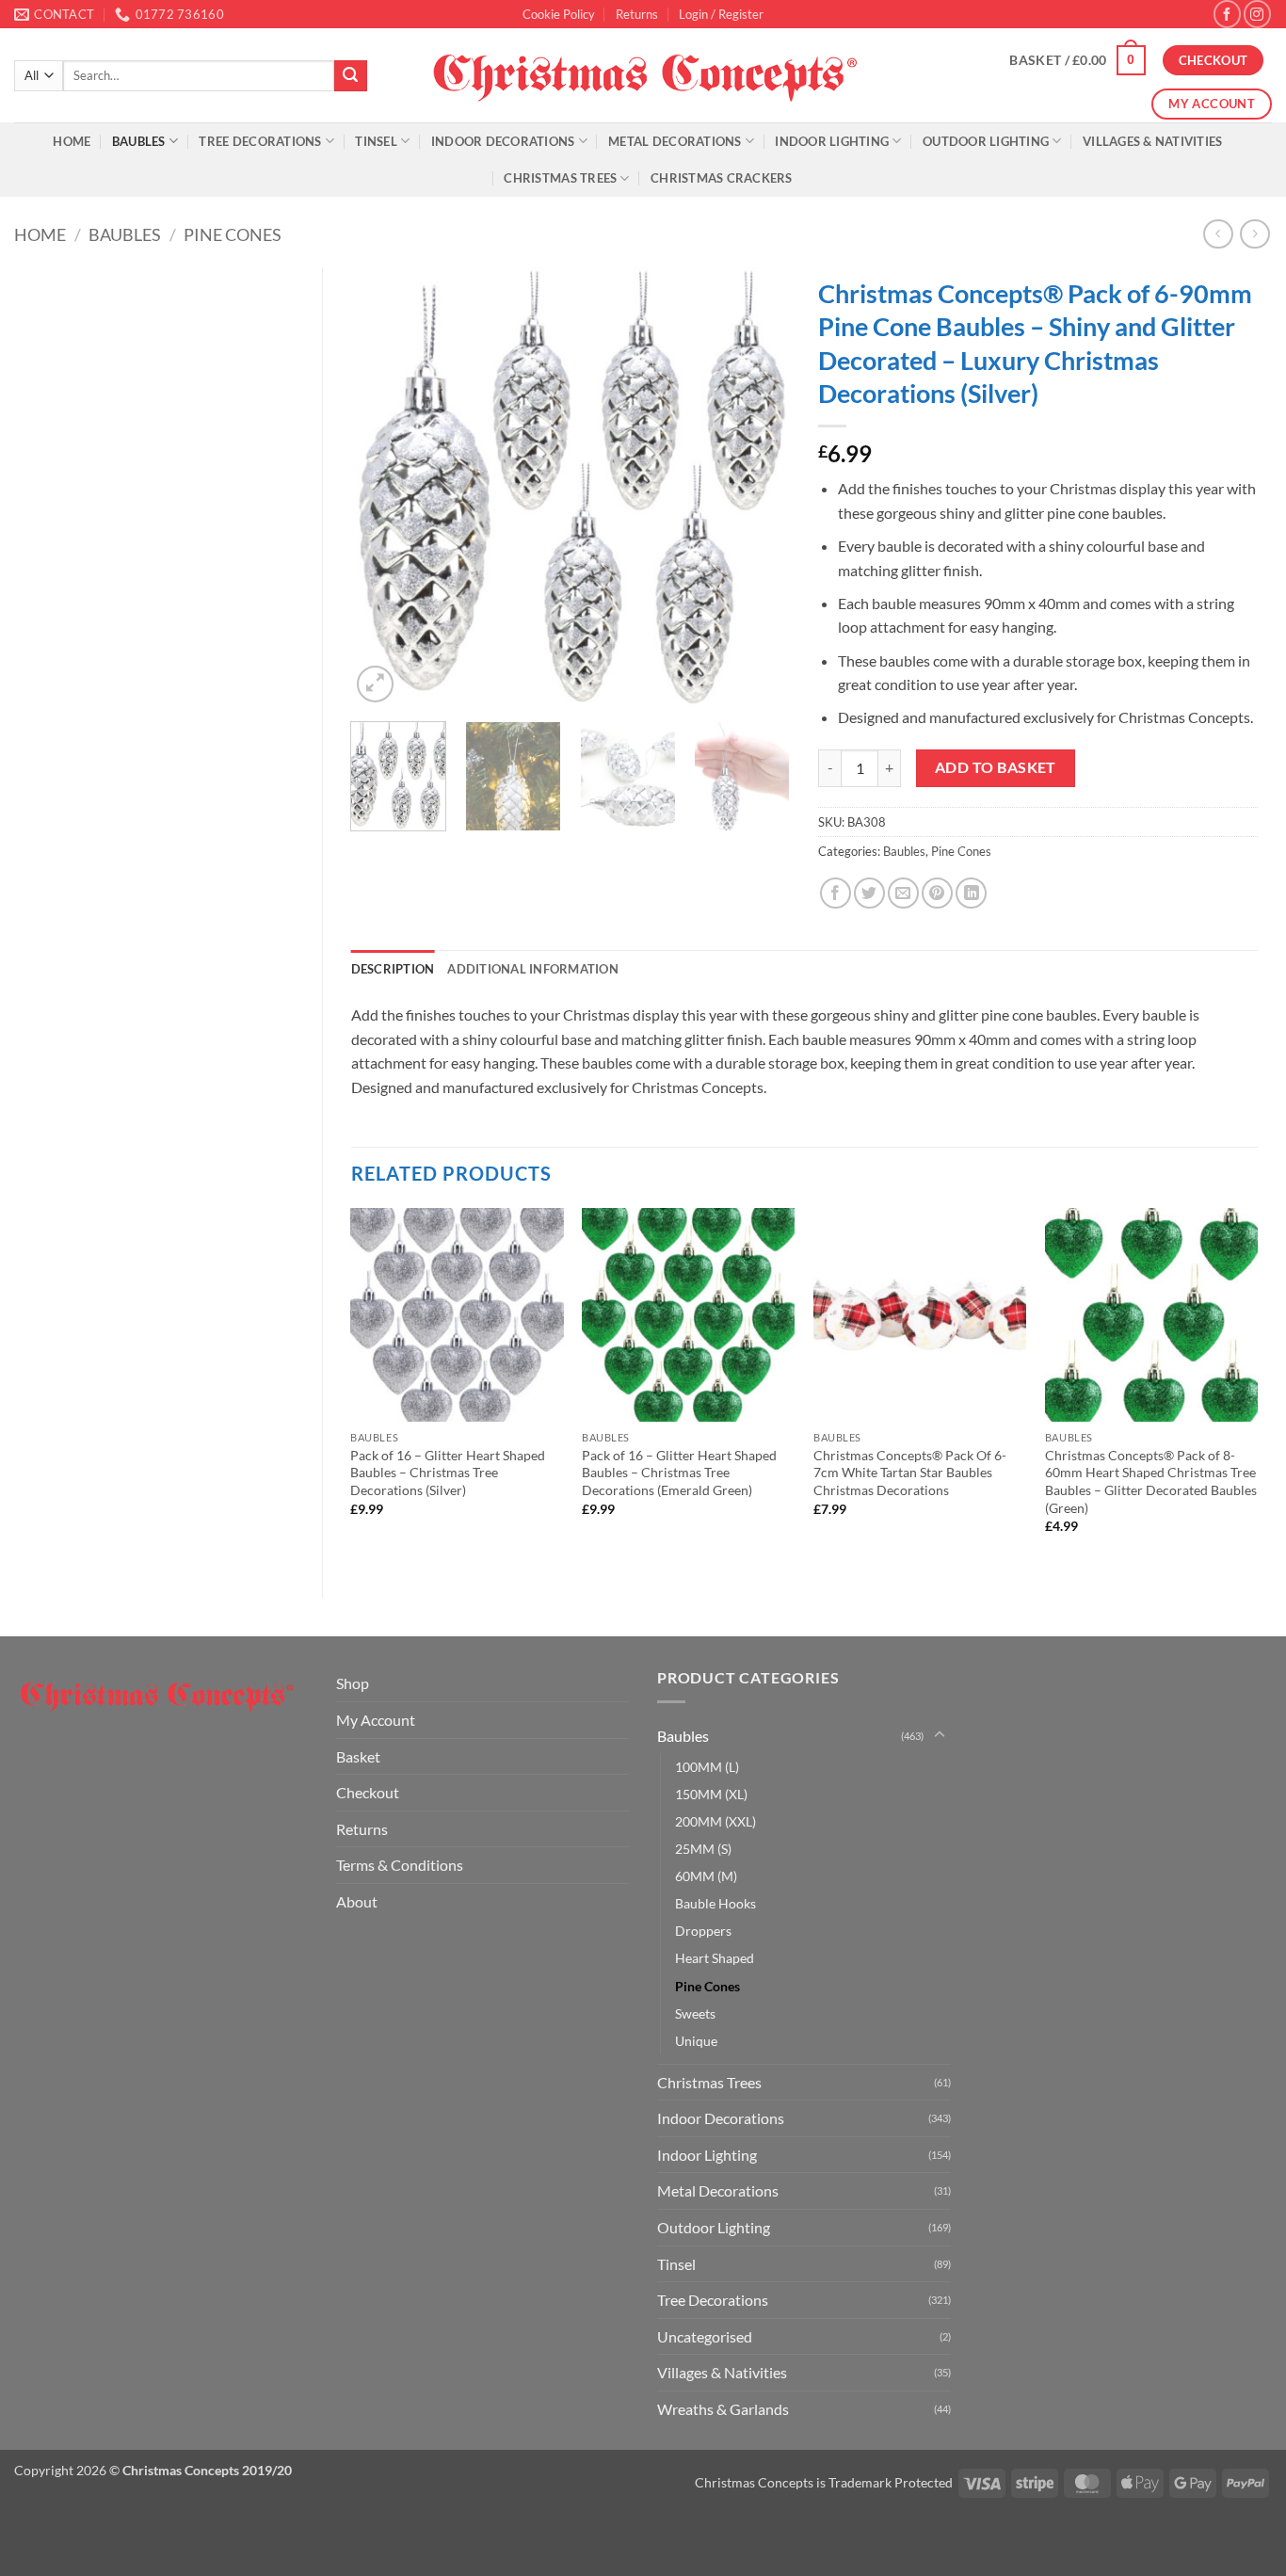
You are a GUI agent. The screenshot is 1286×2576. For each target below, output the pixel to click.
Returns (637, 14)
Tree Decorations (260, 141)
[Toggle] (940, 1735)
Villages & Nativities (1152, 141)
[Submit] (350, 76)
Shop (353, 1683)
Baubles (139, 141)
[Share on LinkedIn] (971, 893)
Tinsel (376, 141)
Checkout (368, 1792)
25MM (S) (703, 1849)
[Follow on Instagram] (1257, 14)
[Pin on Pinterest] (937, 893)
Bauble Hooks (715, 1903)
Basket (358, 1756)
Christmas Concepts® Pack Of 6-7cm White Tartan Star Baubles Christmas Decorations (910, 1473)
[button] (721, 14)
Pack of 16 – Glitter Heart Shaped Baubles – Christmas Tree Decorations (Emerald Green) (679, 1473)
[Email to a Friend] (903, 893)
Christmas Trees (560, 178)
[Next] (758, 487)
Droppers (703, 1931)
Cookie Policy (559, 14)
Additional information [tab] (533, 969)
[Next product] (1218, 234)
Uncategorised (705, 2336)
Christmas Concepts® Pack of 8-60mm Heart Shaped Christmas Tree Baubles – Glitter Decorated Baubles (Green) (1151, 1481)
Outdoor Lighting (986, 141)
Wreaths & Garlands (723, 2409)
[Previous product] (1254, 234)
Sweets (695, 2013)
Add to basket (996, 767)
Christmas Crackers (722, 178)
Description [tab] (393, 969)
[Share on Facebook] (836, 893)
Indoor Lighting (832, 141)
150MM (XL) (711, 1794)
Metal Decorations (675, 141)
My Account (376, 1720)
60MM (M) (706, 1876)
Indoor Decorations (503, 141)
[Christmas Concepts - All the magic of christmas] (643, 75)
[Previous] (383, 487)
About (357, 1901)
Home (72, 141)
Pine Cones (233, 234)
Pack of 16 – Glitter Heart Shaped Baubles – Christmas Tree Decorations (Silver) (448, 1473)
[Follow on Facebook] (1227, 14)
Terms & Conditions (400, 1865)
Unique (696, 2041)
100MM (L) (707, 1767)
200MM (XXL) (715, 1821)
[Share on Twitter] (869, 893)
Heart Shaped (715, 1958)
